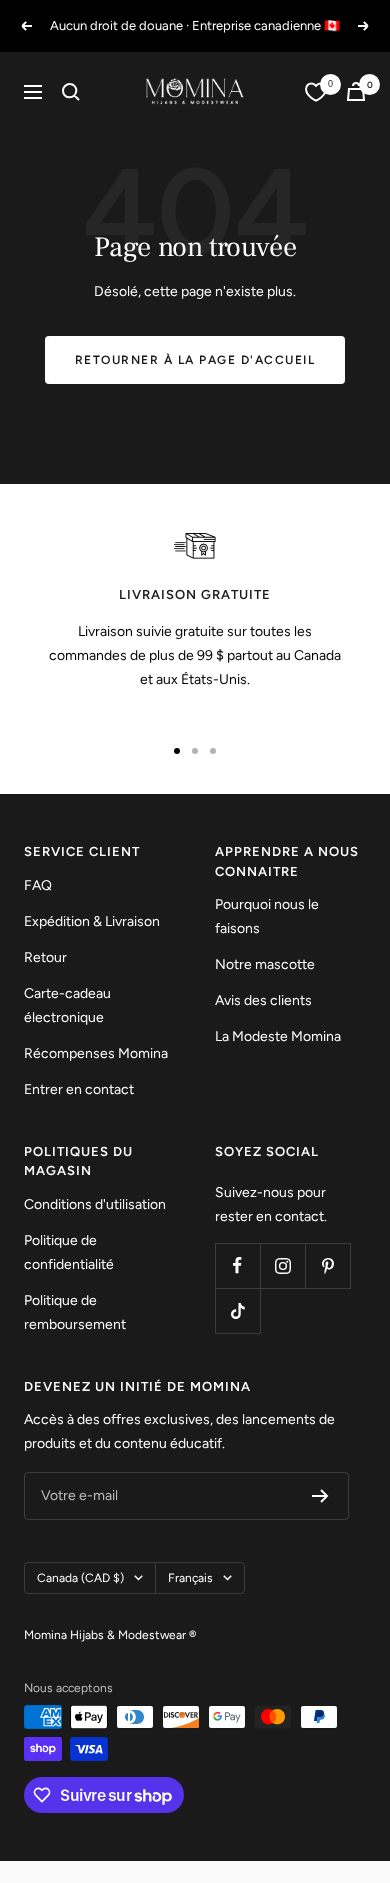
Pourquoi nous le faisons (267, 916)
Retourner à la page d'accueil (195, 360)
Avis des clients (263, 1000)
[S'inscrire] (320, 1496)
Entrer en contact (79, 1089)
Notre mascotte (265, 964)
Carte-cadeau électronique (67, 1005)
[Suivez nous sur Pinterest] (327, 1265)
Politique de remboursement (75, 1312)
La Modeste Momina (278, 1036)
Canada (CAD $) (80, 1578)
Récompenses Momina (96, 1053)
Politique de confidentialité (69, 1252)
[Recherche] (71, 92)
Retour (45, 957)
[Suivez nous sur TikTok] (237, 1310)
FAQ (38, 885)
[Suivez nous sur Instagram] (282, 1265)
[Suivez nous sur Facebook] (237, 1265)
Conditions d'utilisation (95, 1204)
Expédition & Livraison (92, 921)
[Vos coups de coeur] (316, 92)
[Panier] (356, 91)
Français (190, 1578)
